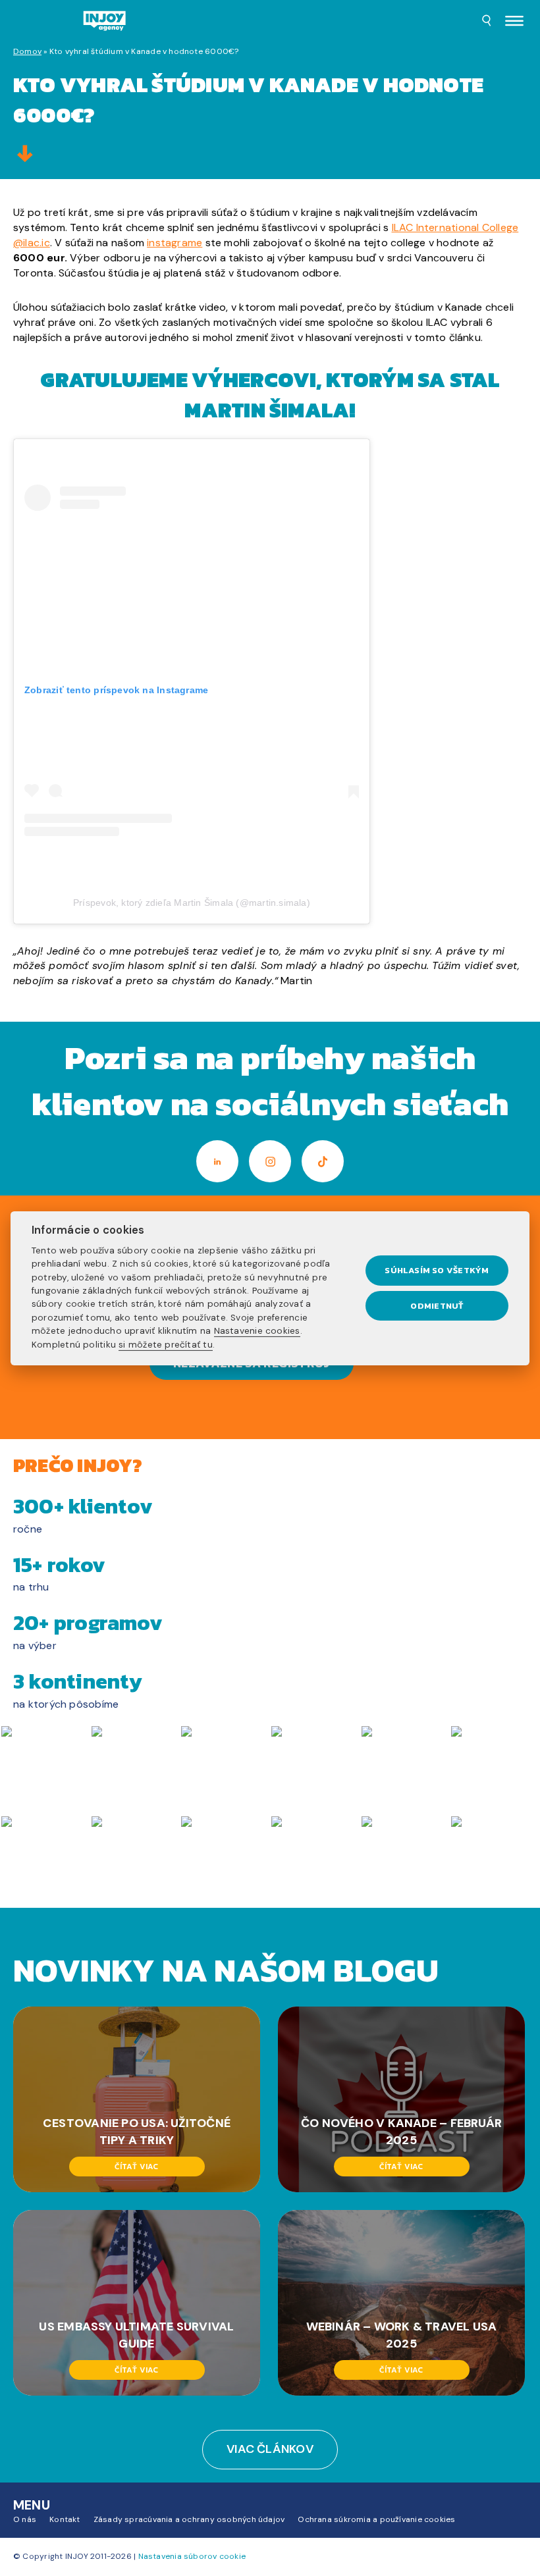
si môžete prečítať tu (166, 1344)
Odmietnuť (437, 1306)
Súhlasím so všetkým (437, 1270)
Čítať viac (136, 2167)
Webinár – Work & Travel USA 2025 (402, 2335)
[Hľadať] (487, 22)
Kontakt (65, 2519)
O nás (25, 2519)
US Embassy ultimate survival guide (136, 2335)
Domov (27, 51)
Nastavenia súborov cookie (192, 2556)
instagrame (175, 243)
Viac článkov (270, 2449)
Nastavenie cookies (257, 1331)
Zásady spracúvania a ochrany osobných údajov (189, 2519)
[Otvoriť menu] (514, 22)
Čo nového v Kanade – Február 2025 (401, 2132)
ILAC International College (455, 227)
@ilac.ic (32, 243)
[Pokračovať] (25, 155)
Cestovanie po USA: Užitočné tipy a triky (137, 2132)
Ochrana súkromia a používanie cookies (376, 2519)
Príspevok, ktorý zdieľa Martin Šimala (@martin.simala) (192, 903)
